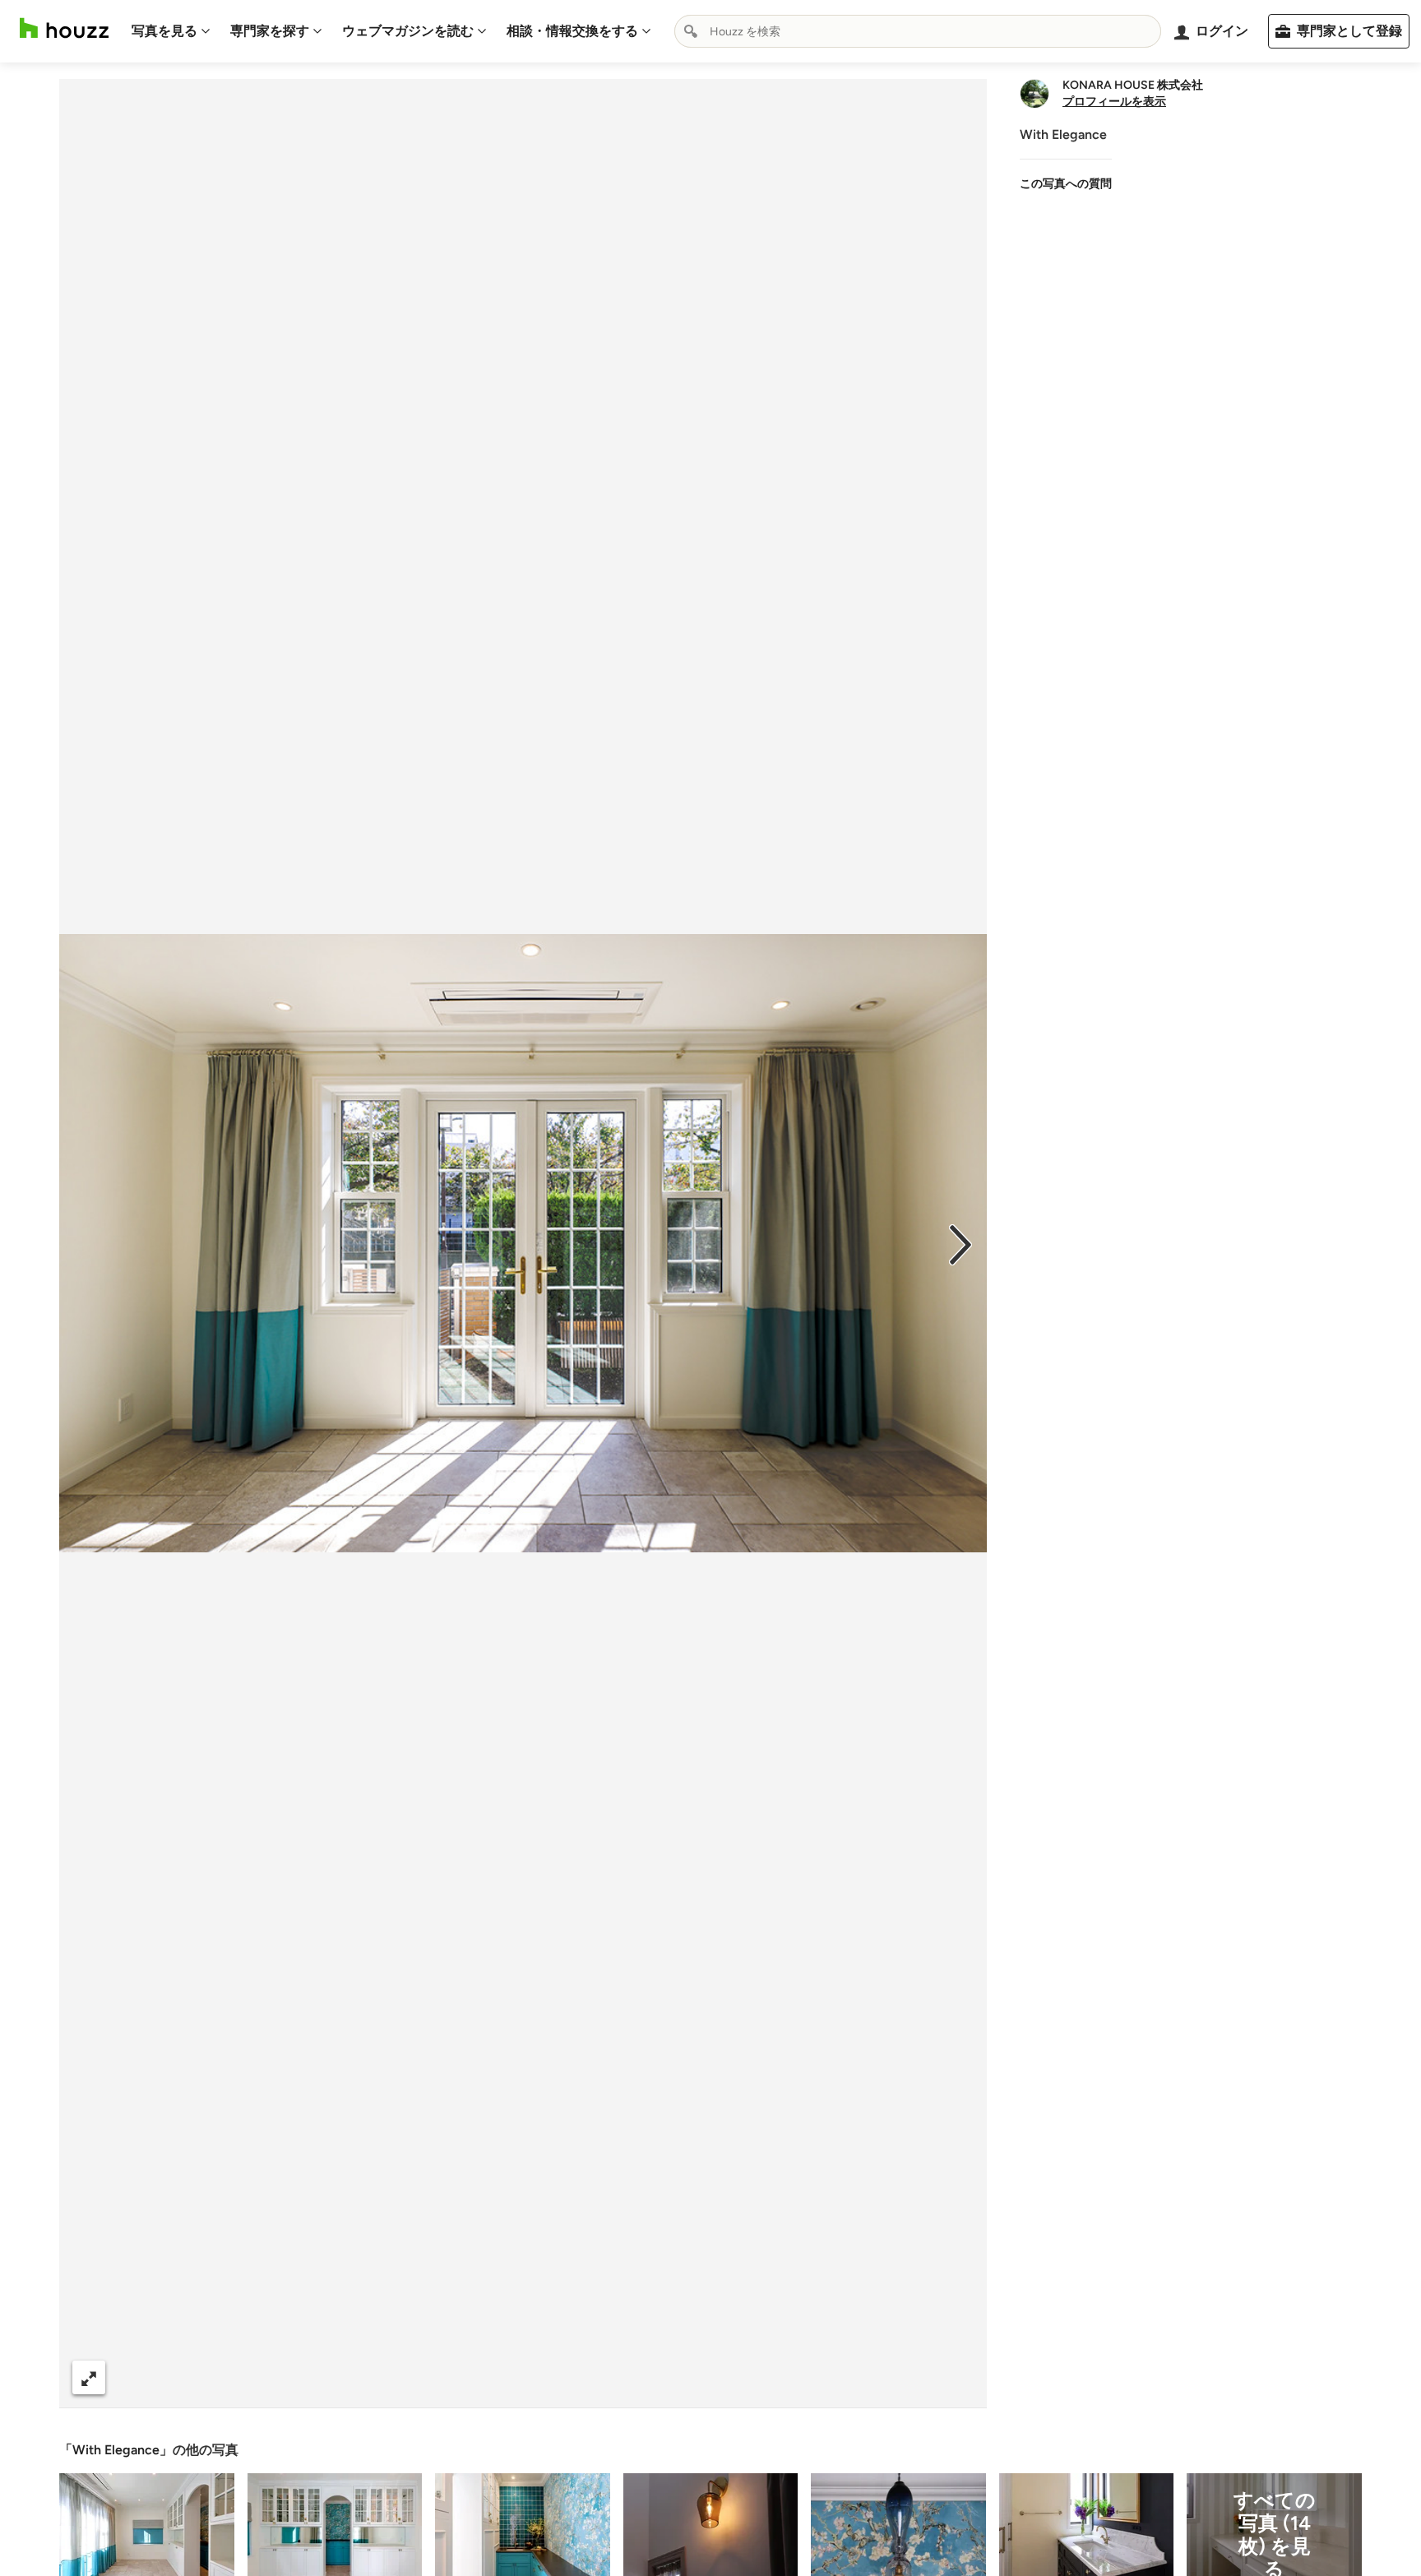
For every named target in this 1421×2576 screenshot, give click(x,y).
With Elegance (116, 2450)
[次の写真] (960, 1243)
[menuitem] (171, 31)
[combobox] (918, 31)
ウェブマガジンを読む (408, 31)
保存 (579, 2377)
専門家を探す (270, 31)
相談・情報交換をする (572, 31)
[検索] (691, 31)
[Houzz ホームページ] (64, 28)
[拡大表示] (89, 2377)
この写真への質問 (1066, 184)
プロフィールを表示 (1114, 102)
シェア (493, 2377)
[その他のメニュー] (957, 2378)
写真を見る (164, 31)
